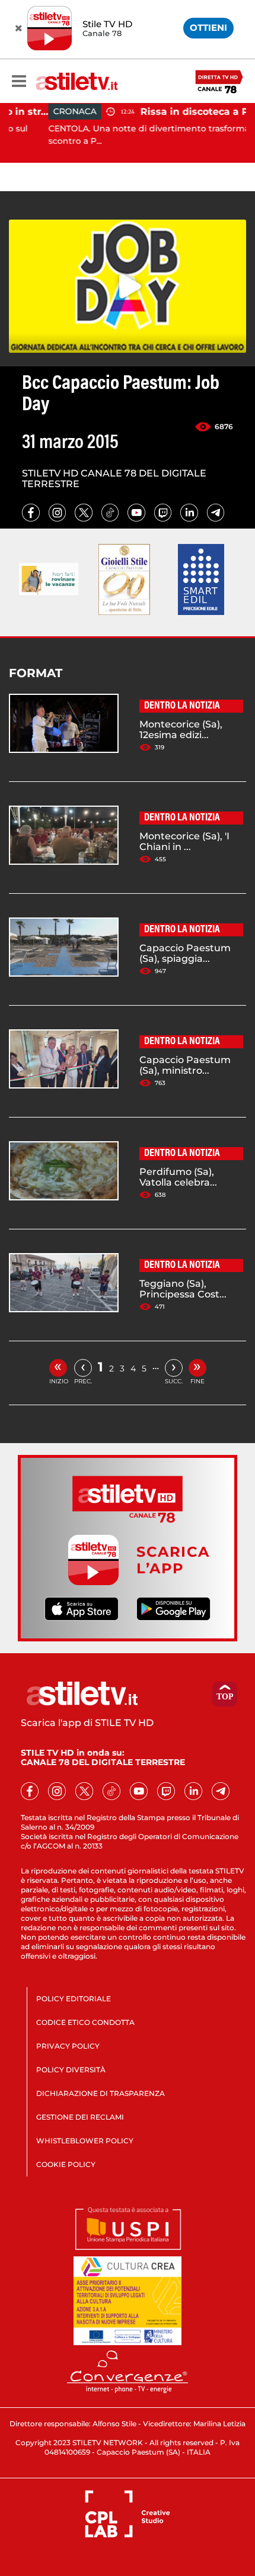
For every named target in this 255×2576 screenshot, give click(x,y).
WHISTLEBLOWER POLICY (85, 2141)
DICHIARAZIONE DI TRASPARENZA (101, 2093)
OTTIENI (208, 28)
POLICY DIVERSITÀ (71, 2070)
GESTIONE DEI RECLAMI (80, 2117)
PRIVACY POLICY (68, 2046)
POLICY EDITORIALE (74, 1999)
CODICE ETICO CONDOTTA (85, 2022)
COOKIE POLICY (66, 2164)
